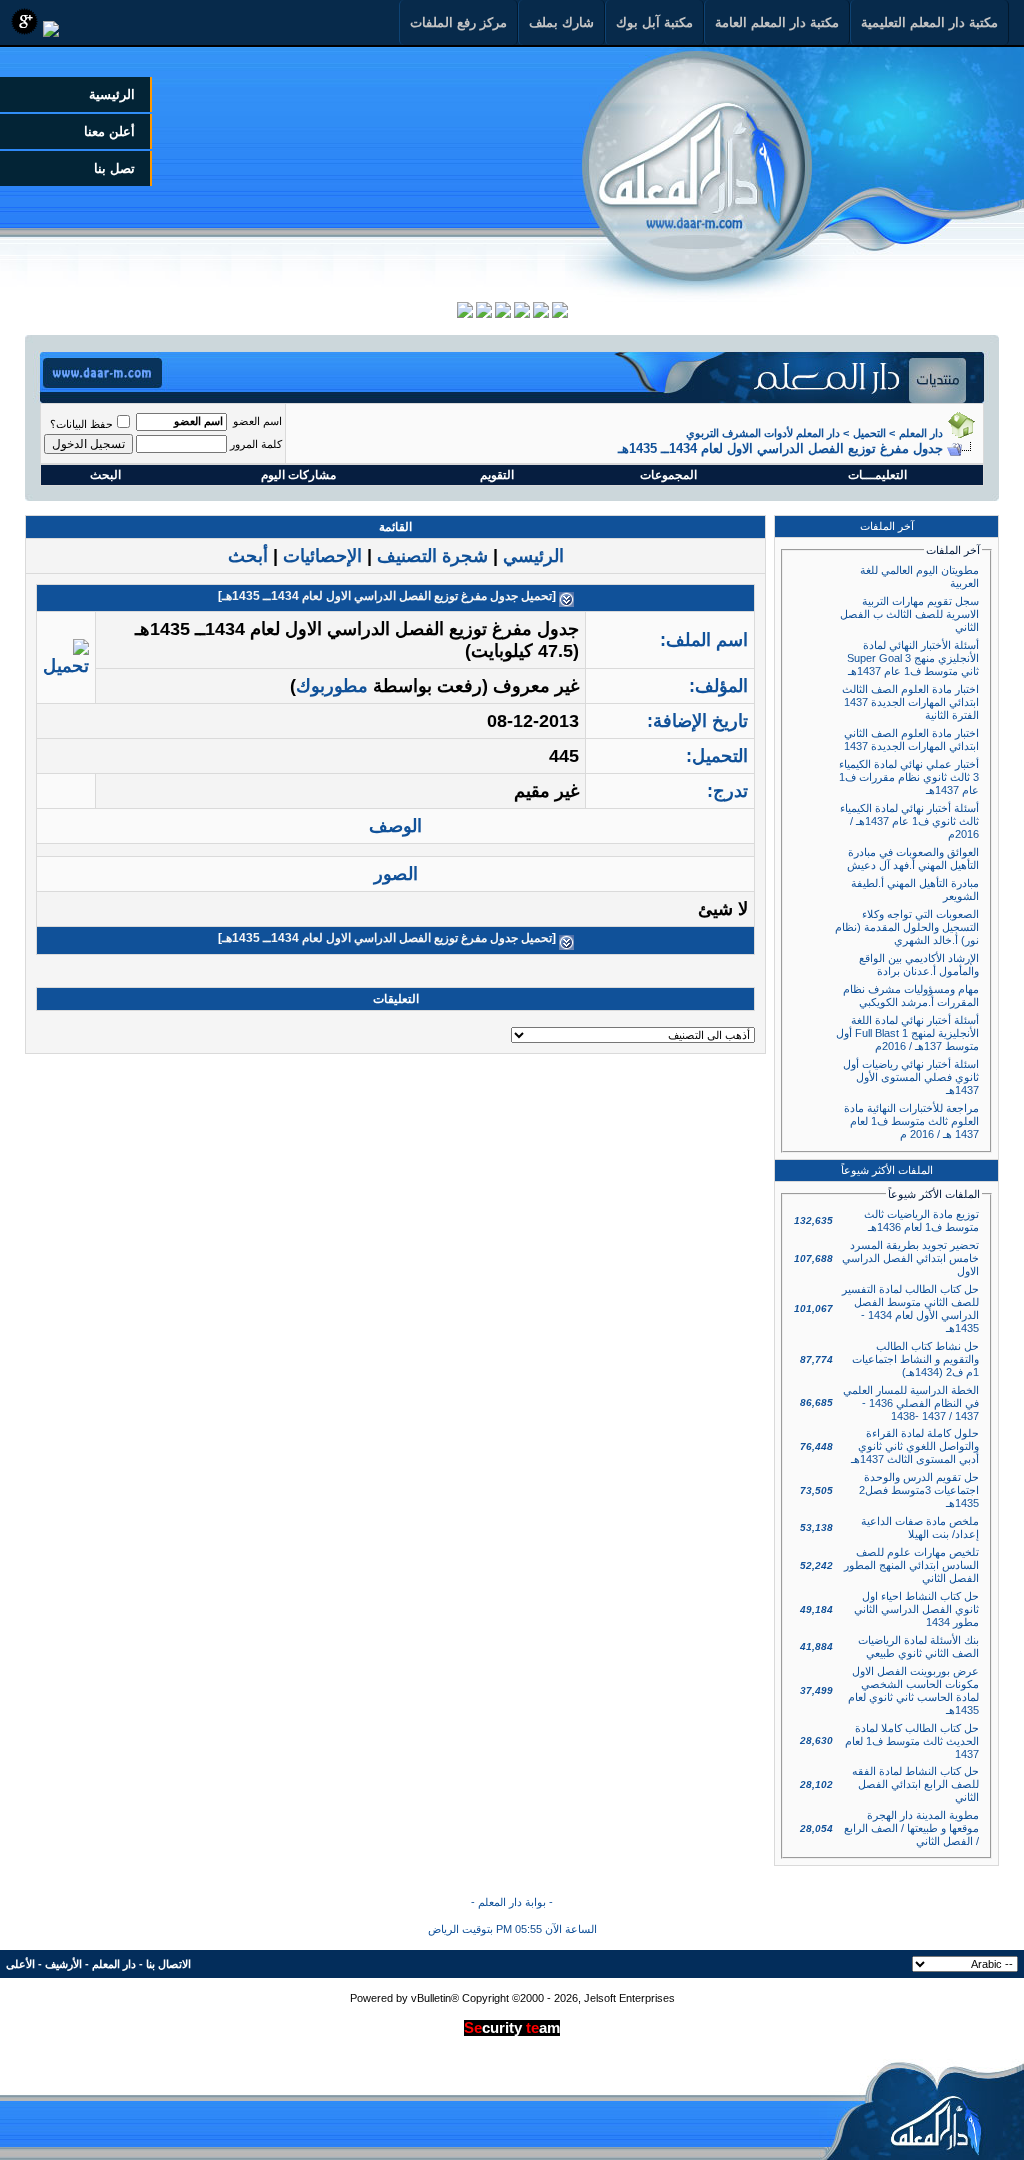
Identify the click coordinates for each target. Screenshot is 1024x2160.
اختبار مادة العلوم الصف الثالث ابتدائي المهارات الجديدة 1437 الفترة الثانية (910, 702)
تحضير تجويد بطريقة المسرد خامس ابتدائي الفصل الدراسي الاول (910, 1258)
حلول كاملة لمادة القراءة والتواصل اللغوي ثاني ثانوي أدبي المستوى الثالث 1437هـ (915, 1446)
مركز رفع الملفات (458, 22)
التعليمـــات (877, 475)
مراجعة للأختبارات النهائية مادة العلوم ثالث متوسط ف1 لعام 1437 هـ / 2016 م (911, 1121)
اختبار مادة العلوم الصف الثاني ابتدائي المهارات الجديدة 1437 (911, 739)
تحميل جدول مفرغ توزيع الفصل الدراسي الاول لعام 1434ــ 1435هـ (387, 596)
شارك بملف (561, 22)
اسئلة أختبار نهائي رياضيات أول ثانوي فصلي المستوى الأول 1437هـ (911, 1077)
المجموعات (668, 475)
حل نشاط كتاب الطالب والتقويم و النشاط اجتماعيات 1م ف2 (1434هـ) (915, 1359)
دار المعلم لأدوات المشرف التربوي (763, 433)
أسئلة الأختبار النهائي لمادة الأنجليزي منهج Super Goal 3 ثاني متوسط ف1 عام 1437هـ (913, 658)
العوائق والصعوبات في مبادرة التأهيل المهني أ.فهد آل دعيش (913, 858)
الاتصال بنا (168, 1964)
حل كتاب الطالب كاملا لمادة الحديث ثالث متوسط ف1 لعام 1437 (912, 1741)
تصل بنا (114, 168)
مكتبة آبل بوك (654, 22)
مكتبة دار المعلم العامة (777, 22)
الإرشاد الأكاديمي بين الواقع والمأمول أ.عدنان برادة (919, 964)
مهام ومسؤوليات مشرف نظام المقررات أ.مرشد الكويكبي (911, 995)
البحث (105, 475)
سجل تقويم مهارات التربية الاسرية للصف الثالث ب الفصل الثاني (909, 614)
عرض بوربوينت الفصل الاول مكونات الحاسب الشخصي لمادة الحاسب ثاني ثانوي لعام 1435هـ (913, 1690)
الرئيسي (533, 556)
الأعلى (20, 1964)
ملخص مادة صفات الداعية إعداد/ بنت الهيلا (920, 1527)
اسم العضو (257, 421)
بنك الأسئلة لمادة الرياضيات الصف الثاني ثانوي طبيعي (918, 1646)
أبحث (248, 556)
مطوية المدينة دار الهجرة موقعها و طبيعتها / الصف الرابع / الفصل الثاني (911, 1828)
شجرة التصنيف (432, 556)
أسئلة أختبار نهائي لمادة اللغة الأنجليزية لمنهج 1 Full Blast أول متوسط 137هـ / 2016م (907, 1033)
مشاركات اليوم (298, 475)
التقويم (497, 475)
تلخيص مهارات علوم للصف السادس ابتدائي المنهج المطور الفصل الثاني (911, 1565)
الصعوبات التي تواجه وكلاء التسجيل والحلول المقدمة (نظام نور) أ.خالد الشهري (907, 927)
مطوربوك (332, 686)
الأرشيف (63, 1964)
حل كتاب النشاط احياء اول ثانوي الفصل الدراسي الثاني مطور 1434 (916, 1609)
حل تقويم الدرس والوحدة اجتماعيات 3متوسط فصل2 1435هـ (919, 1490)
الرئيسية (112, 94)
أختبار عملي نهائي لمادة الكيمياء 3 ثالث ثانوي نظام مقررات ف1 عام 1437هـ (909, 777)
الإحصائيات (322, 556)
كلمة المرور (256, 444)
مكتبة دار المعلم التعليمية (929, 22)
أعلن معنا (109, 131)
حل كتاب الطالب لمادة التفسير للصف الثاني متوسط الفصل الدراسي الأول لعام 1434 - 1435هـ (910, 1308)
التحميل (869, 433)
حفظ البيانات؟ (81, 424)
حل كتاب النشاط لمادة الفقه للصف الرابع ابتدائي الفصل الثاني (915, 1784)
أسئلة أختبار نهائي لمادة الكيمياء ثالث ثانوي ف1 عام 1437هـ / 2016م (909, 821)
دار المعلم (921, 433)
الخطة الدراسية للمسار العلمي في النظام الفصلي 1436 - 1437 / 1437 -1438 (911, 1403)
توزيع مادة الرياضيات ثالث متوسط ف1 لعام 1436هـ (921, 1220)
